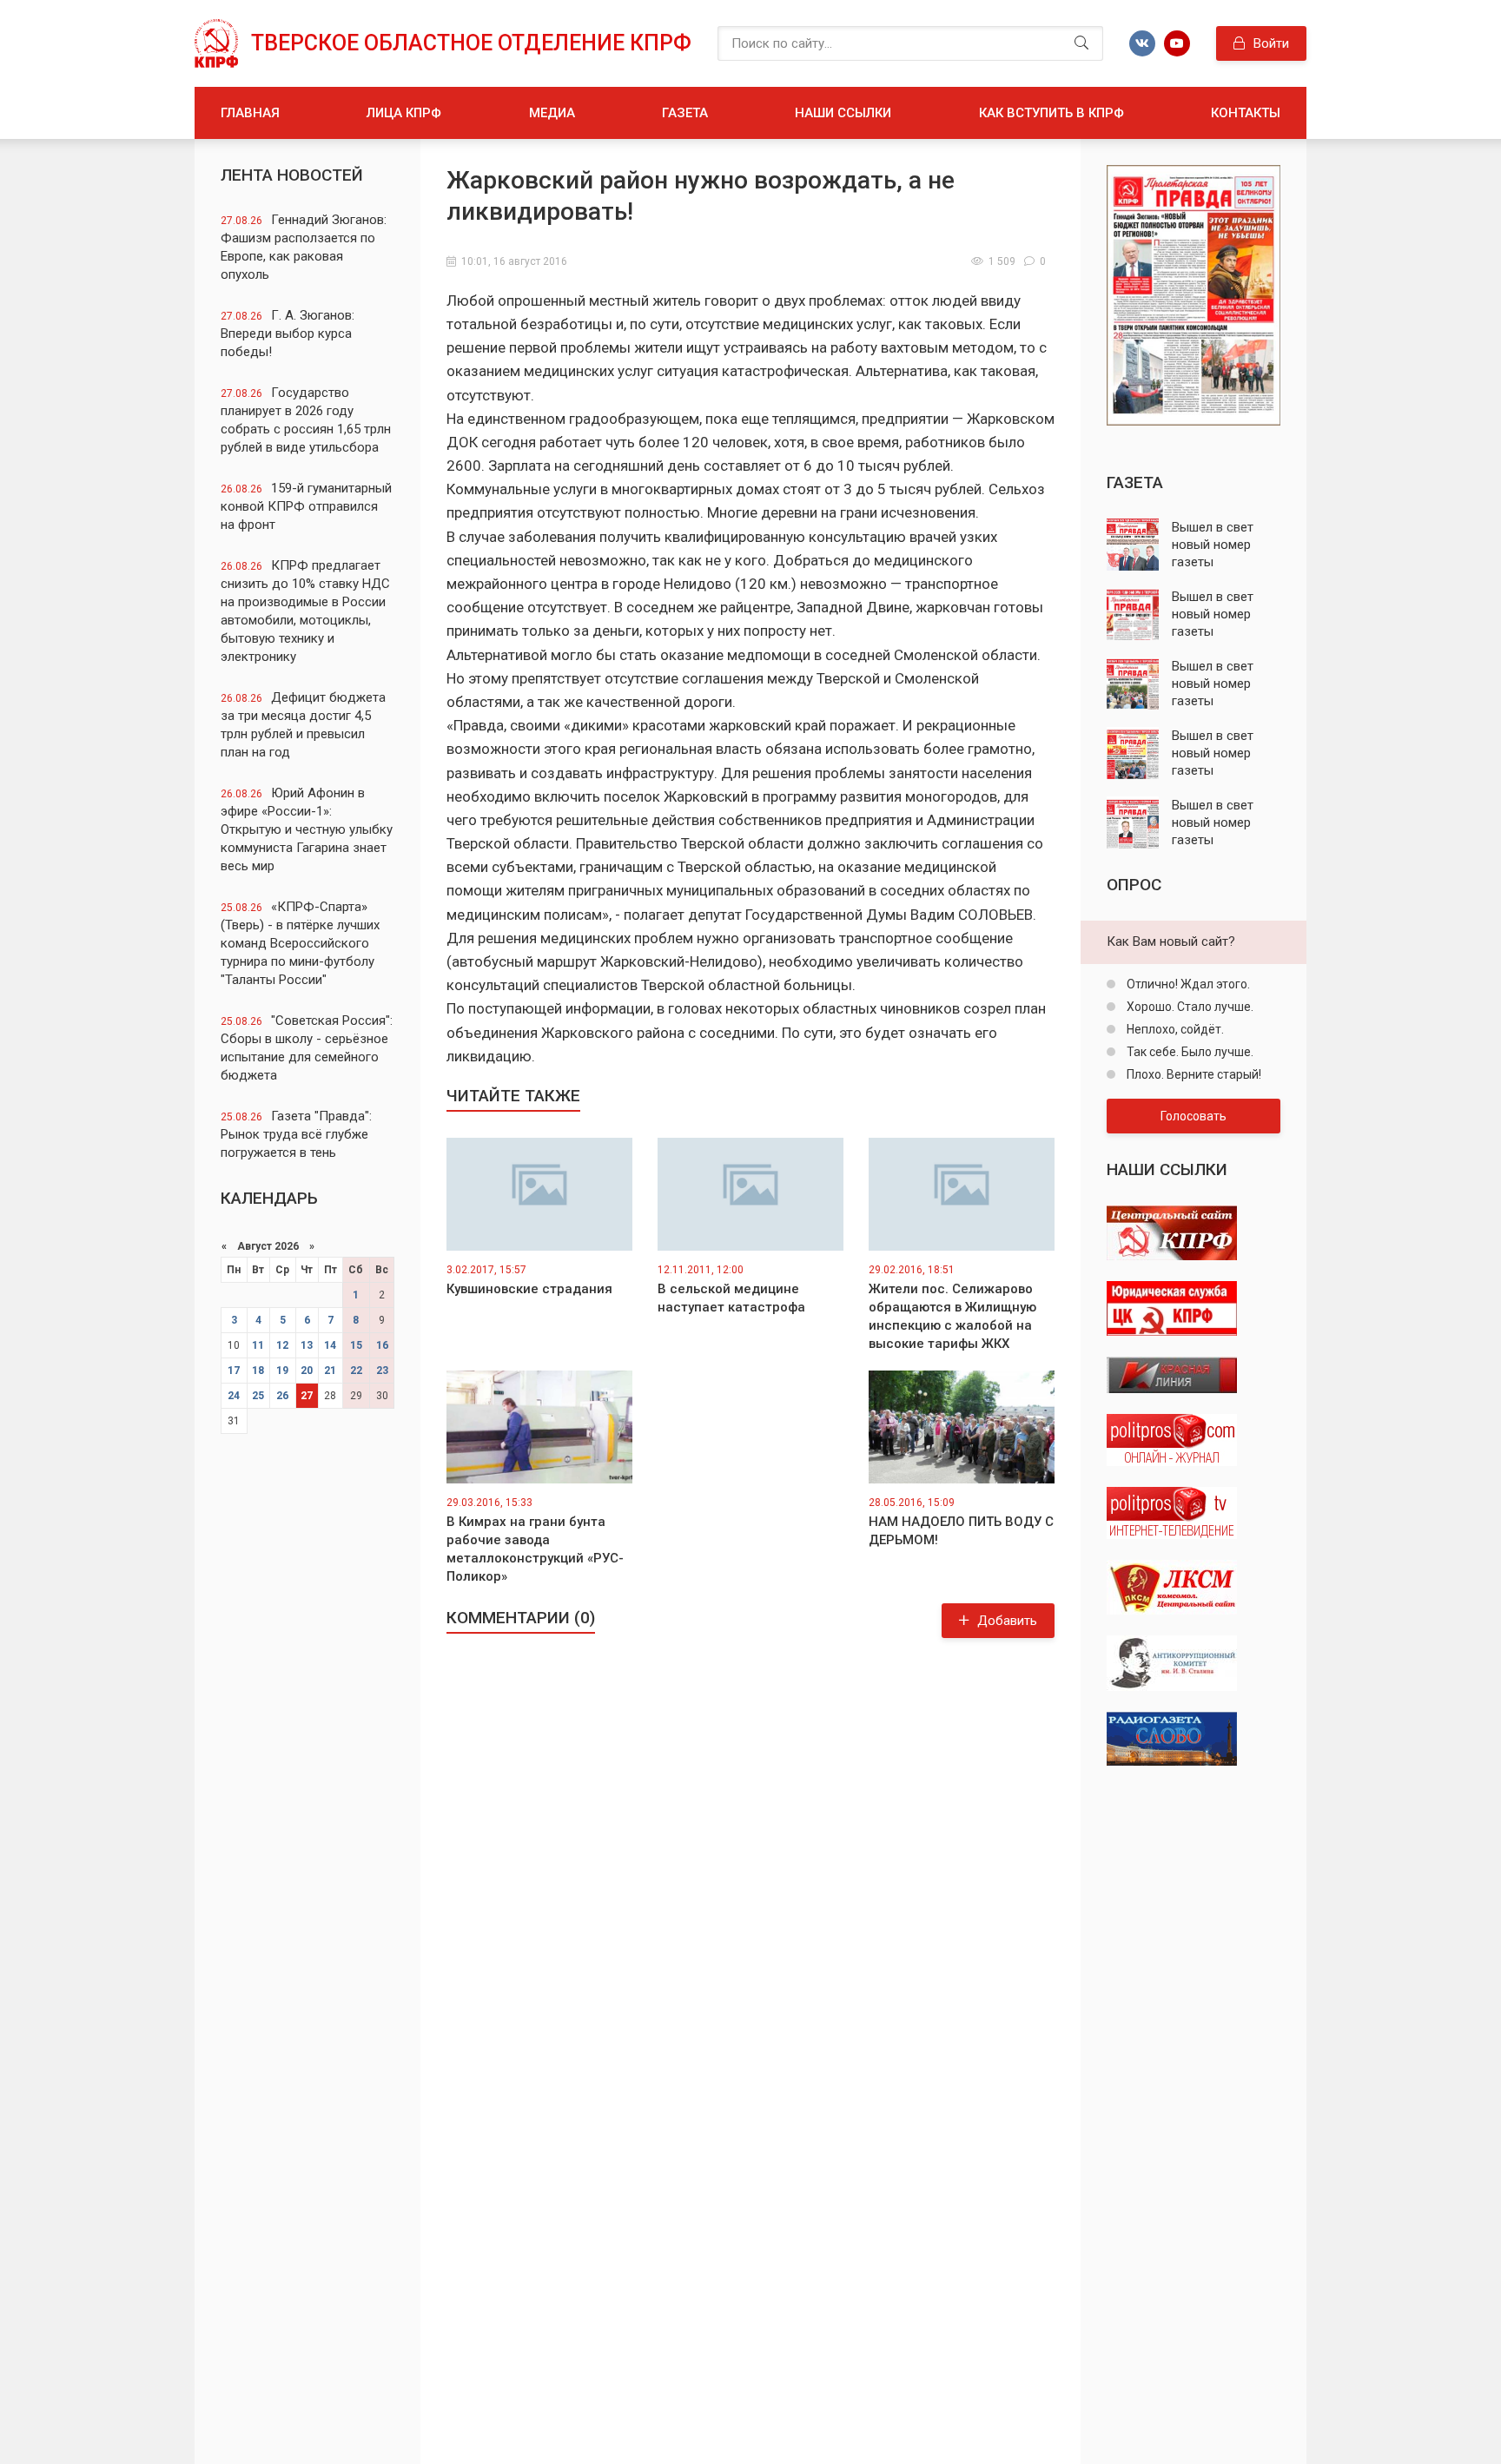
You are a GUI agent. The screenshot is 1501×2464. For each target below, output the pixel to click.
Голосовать (1194, 1116)
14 (330, 1345)
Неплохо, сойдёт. (1174, 1029)
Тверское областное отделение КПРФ (471, 43)
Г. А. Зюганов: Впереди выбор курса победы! (288, 334)
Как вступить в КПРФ (1051, 113)
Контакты (1246, 113)
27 (307, 1396)
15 (356, 1345)
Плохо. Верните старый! (1193, 1074)
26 (282, 1396)
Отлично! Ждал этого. (1187, 984)
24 (234, 1396)
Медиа (552, 113)
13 (307, 1345)
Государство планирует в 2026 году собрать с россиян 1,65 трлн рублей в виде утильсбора (306, 420)
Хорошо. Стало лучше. (1189, 1007)
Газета (685, 113)
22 (356, 1371)
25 (258, 1396)
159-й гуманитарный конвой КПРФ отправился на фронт (306, 506)
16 (382, 1345)
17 (234, 1371)
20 (307, 1371)
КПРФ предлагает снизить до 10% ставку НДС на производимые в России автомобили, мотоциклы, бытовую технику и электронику (305, 611)
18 (258, 1371)
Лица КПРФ (404, 113)
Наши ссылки (843, 113)
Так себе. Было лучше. (1189, 1052)
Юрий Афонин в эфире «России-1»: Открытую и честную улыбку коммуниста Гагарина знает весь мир (307, 829)
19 (282, 1371)
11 (258, 1345)
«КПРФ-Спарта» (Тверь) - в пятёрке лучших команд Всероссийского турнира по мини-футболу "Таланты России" (300, 943)
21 (330, 1371)
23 (382, 1371)
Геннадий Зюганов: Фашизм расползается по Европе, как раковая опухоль (304, 247)
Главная (250, 113)
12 (282, 1345)
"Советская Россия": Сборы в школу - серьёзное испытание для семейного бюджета (307, 1048)
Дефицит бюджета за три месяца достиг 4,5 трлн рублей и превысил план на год (303, 725)
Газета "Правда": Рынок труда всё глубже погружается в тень (296, 1134)
